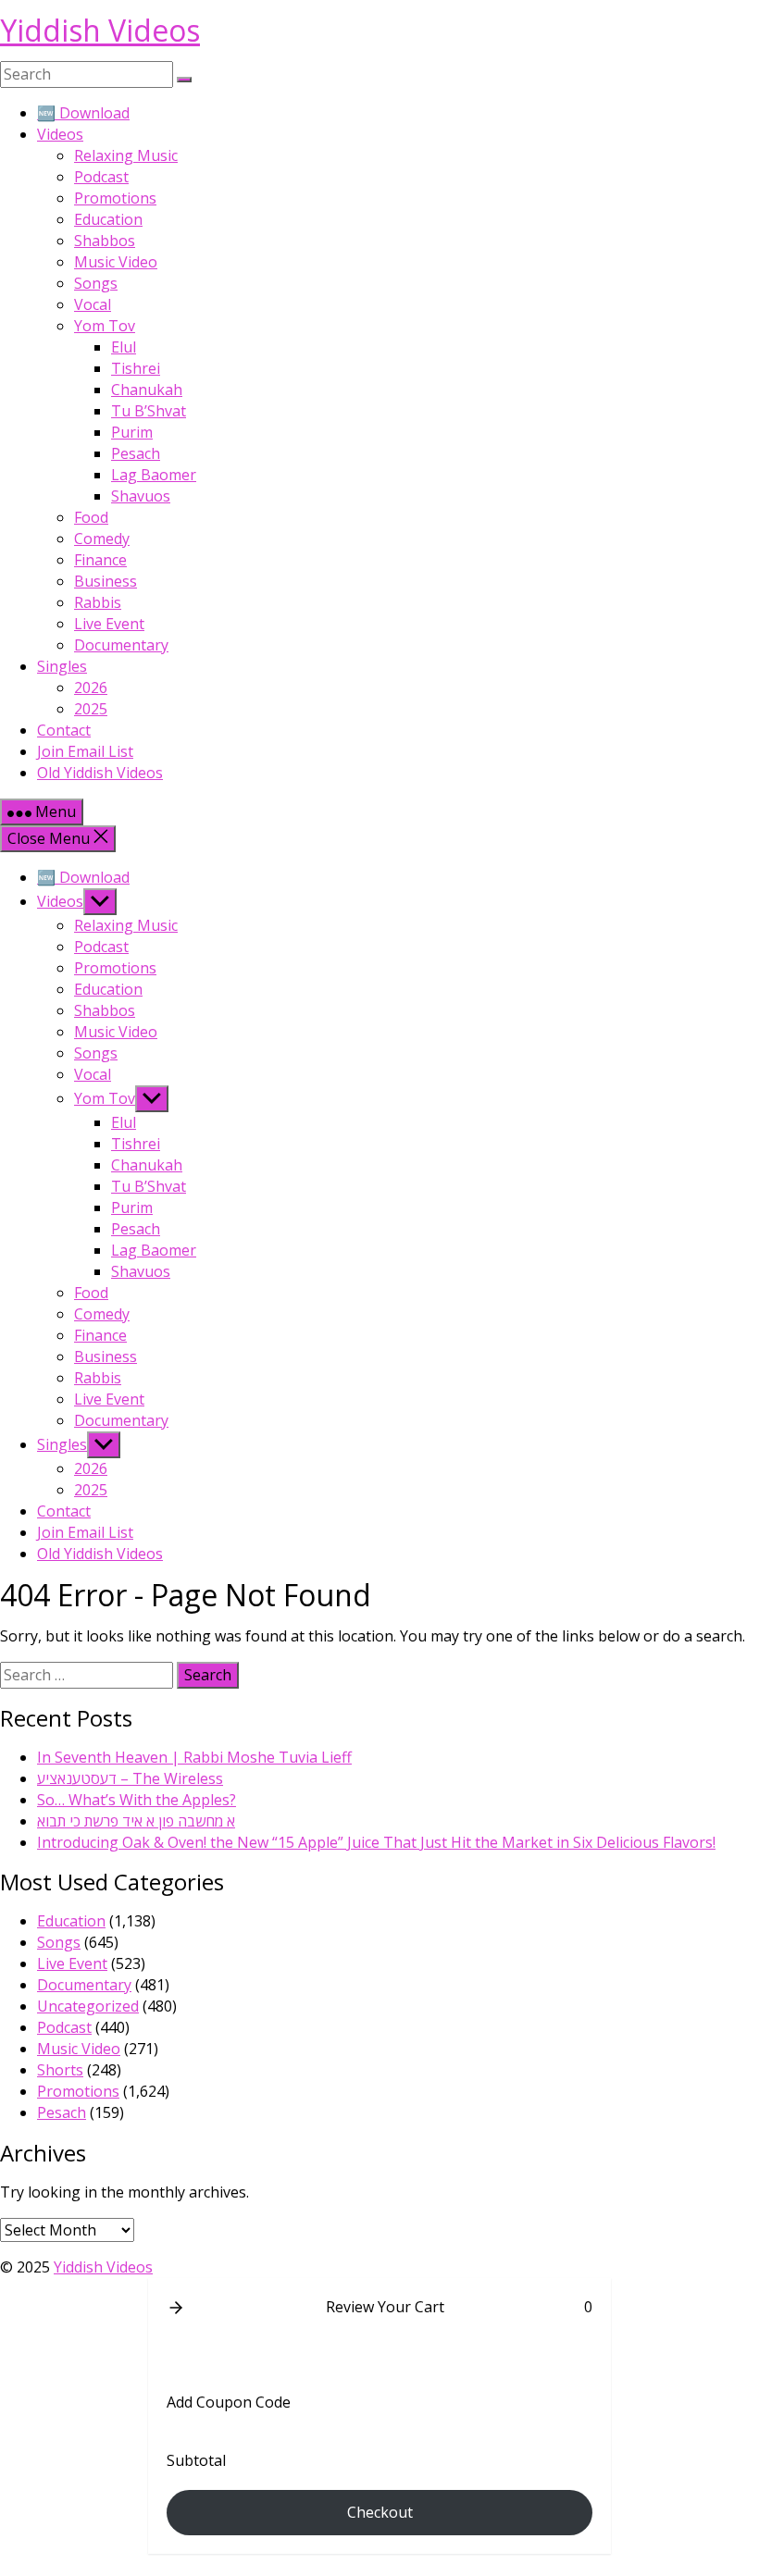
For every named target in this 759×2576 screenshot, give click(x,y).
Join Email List (85, 751)
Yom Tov (105, 326)
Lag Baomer (154, 475)
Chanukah (147, 390)
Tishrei (136, 368)
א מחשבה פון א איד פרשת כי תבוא (136, 1821)
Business (106, 581)
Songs (96, 283)
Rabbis (98, 602)
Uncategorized (88, 2006)
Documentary (121, 645)
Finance (100, 560)
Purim (132, 432)
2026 (91, 687)
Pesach (136, 453)
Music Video (116, 262)
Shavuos (141, 496)
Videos (60, 134)
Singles (62, 666)
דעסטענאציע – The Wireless (130, 1778)
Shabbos (105, 241)
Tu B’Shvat (149, 411)
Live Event (109, 624)
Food (91, 517)
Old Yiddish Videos (100, 773)
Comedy (102, 539)
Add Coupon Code (229, 2402)
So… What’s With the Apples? (137, 1800)
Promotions (115, 198)
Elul (124, 347)
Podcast (101, 177)
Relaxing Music (126, 155)
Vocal (93, 304)
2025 (91, 709)
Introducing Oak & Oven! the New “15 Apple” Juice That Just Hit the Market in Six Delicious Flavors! (376, 1842)
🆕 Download (83, 113)
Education (108, 219)
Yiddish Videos (100, 30)
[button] (176, 2308)
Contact (64, 730)
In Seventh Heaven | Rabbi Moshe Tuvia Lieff (194, 1757)
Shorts (60, 2070)
